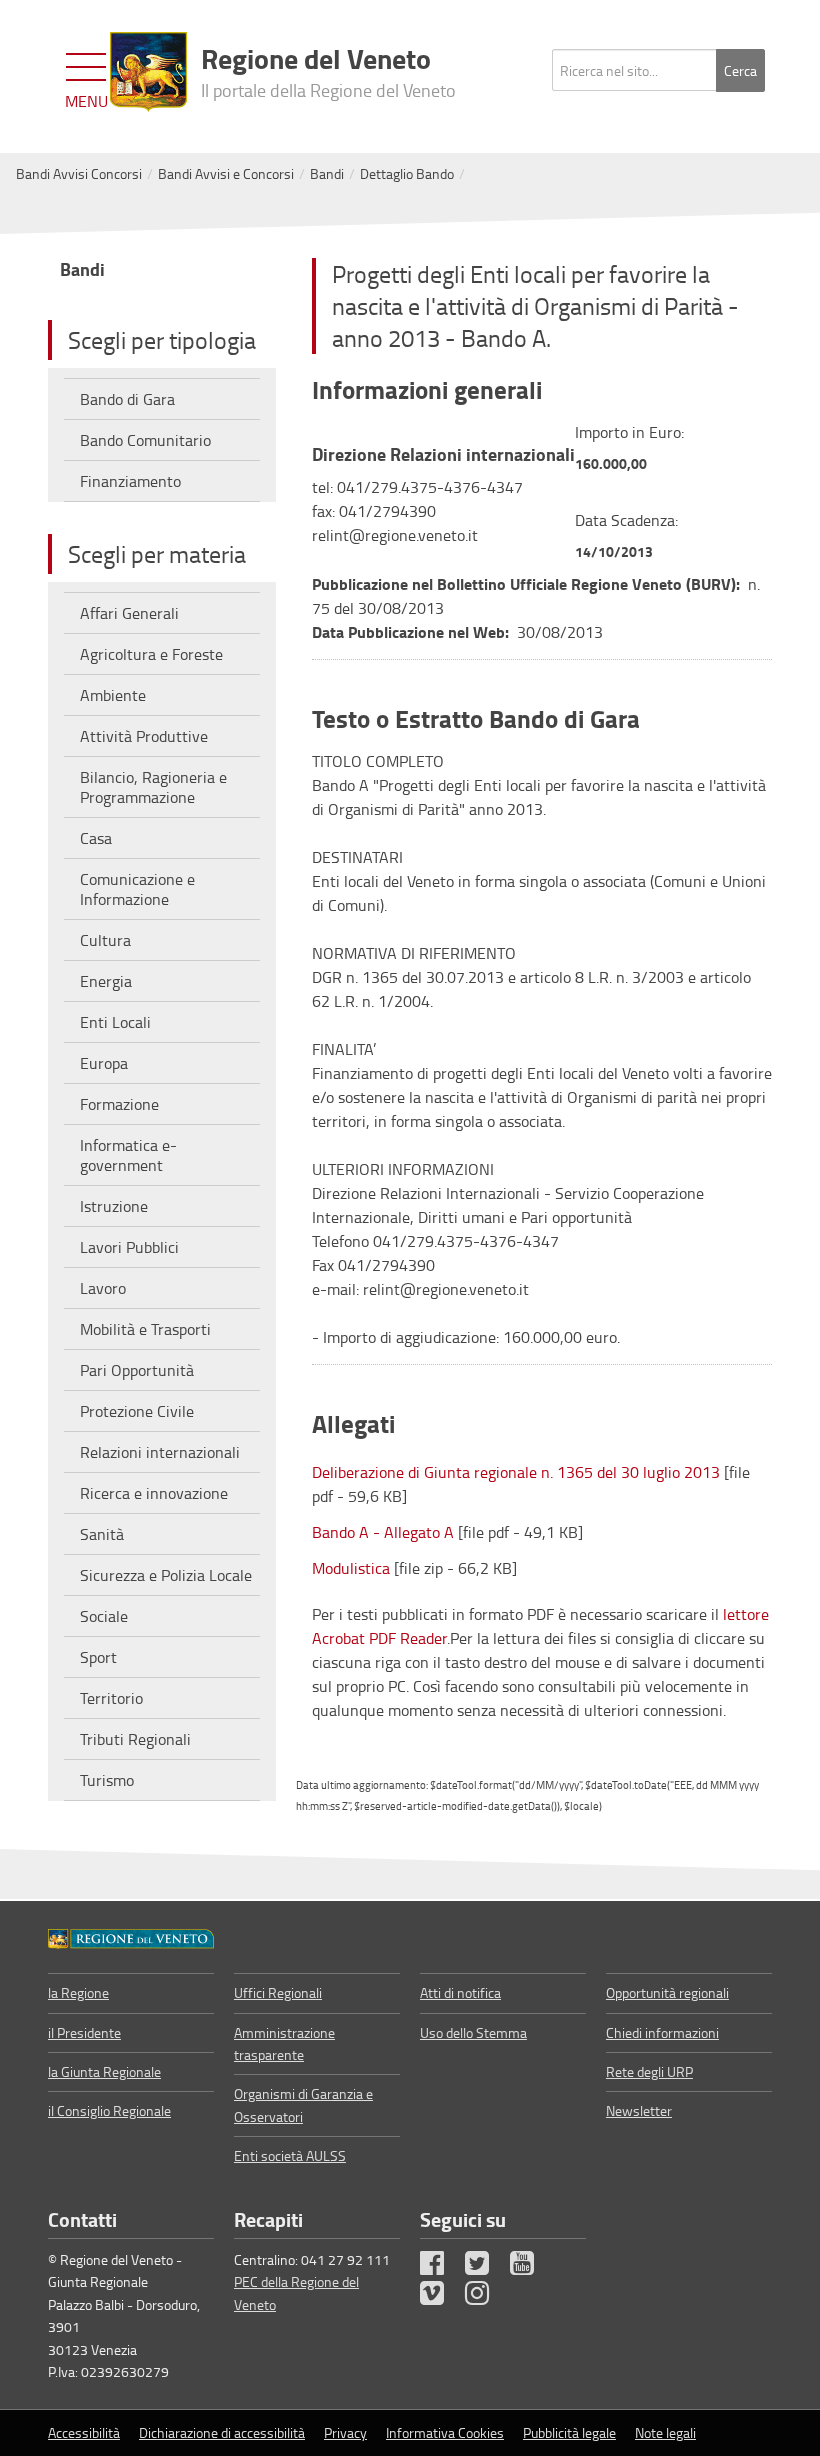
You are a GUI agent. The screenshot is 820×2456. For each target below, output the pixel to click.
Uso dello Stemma (473, 2032)
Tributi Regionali (135, 1739)
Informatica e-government (128, 1155)
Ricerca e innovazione (154, 1493)
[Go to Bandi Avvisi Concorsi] (131, 1937)
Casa (96, 838)
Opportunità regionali (667, 1992)
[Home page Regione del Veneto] (148, 72)
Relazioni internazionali (160, 1452)
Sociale (104, 1616)
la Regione (78, 1992)
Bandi (327, 173)
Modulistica (351, 1568)
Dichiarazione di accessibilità (222, 2432)
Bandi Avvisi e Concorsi (226, 173)
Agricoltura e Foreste (151, 654)
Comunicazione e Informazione (137, 889)
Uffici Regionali (278, 1992)
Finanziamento (130, 481)
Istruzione (114, 1206)
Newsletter (639, 2110)
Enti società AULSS (290, 2155)
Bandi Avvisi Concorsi (79, 173)
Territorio (111, 1698)
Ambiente (113, 695)
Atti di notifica (460, 1992)
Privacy (345, 2432)
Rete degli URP (649, 2071)
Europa (104, 1063)
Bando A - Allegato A (383, 1532)
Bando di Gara (127, 399)
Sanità (102, 1534)
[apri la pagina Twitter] (486, 2267)
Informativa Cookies (445, 2432)
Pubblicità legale (569, 2432)
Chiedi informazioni (662, 2032)
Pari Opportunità (137, 1370)
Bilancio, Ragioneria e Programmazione (153, 787)
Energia (106, 981)
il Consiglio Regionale (109, 2110)
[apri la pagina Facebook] (441, 2267)
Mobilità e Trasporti (145, 1329)
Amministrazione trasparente (284, 2043)
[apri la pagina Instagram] (486, 2297)
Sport (98, 1657)
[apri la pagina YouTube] (531, 2267)
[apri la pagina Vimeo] (441, 2297)
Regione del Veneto (328, 70)
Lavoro (103, 1288)
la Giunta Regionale (104, 2071)
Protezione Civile (137, 1411)
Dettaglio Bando (407, 173)
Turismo (107, 1780)
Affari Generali (129, 613)
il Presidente (84, 2032)
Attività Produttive (144, 736)
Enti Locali (115, 1022)
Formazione (119, 1104)
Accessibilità (84, 2432)
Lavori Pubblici (129, 1247)
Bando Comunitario (145, 440)
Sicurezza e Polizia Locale (166, 1575)
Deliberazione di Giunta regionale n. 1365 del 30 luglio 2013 (516, 1472)
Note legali (665, 2432)
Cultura (105, 940)
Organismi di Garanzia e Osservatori (303, 2104)
